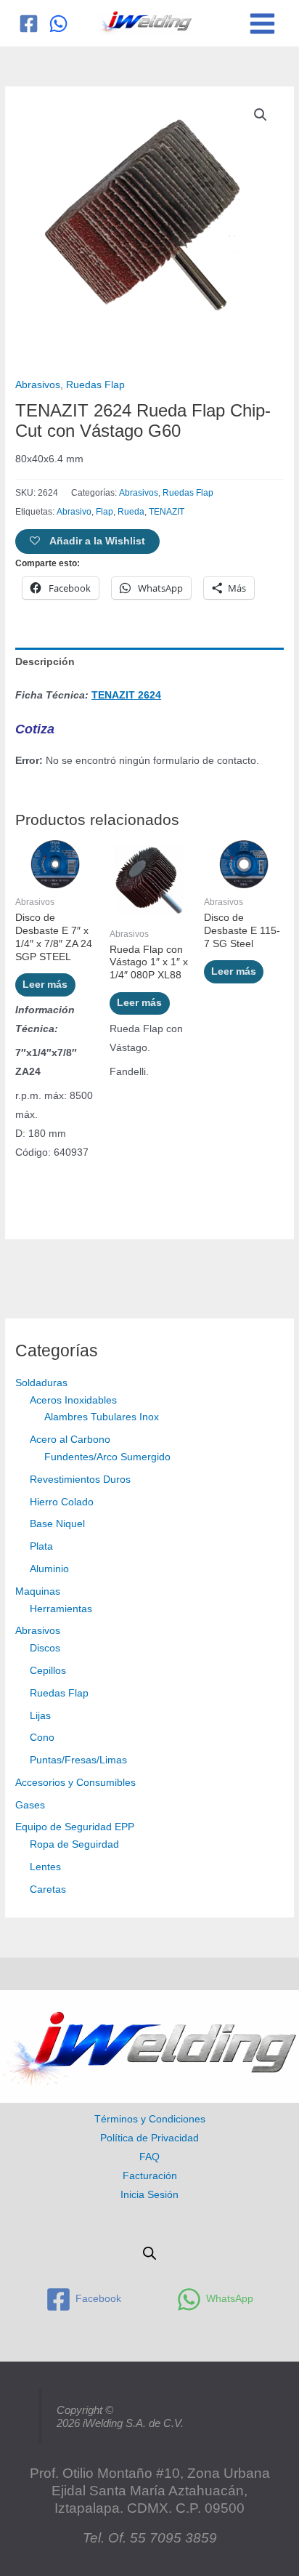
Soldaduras (41, 1383)
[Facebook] (29, 24)
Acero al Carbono (70, 1440)
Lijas (40, 1716)
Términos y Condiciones (150, 2119)
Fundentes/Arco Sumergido (107, 1457)
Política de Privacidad (149, 2138)
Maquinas (38, 1591)
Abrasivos (38, 1631)
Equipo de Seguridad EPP (75, 1827)
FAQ (149, 2157)
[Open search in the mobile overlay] (149, 2253)
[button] (261, 115)
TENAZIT (167, 512)
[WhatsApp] (58, 24)
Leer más (45, 985)
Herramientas (61, 1609)
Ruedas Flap (59, 1693)
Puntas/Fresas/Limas (78, 1760)
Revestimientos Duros (80, 1480)
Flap (105, 512)
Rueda (131, 512)
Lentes (45, 1867)
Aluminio (49, 1569)
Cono (42, 1738)
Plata (41, 1546)
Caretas (48, 1889)
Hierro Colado (62, 1502)
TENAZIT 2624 (126, 695)
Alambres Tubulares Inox (102, 1417)
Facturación (150, 2176)
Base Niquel (57, 1524)
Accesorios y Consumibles (75, 1783)
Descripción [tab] (45, 662)
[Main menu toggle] (263, 23)
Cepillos (48, 1671)
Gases (30, 1805)
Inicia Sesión (149, 2195)
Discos (45, 1648)
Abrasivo (74, 512)
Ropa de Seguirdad (74, 1844)
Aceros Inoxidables (73, 1400)
